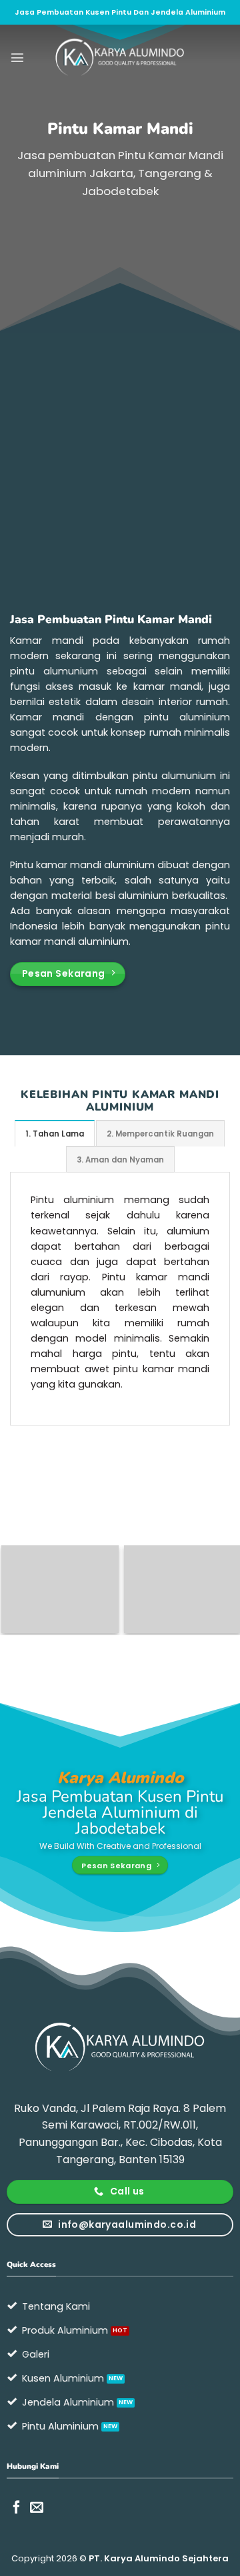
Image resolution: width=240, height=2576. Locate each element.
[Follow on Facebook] (17, 2508)
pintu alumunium (174, 776)
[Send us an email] (37, 2508)
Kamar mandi (47, 641)
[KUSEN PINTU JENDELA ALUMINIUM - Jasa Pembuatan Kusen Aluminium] (120, 57)
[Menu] (17, 57)
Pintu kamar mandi (56, 865)
